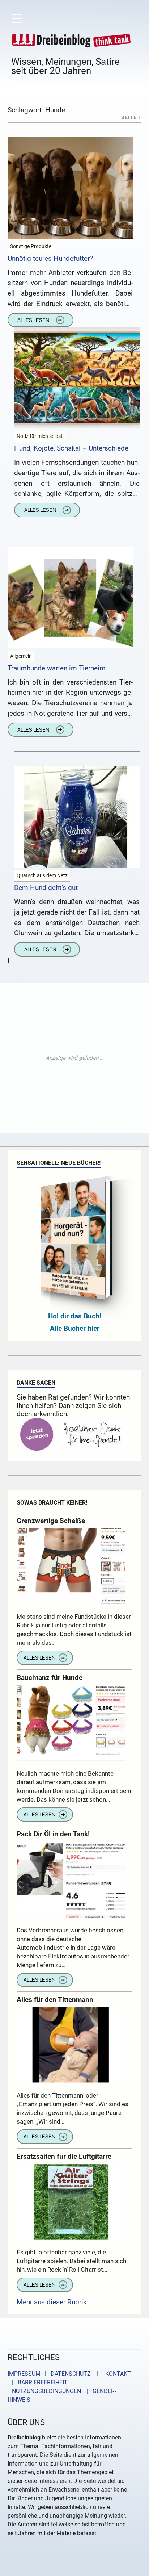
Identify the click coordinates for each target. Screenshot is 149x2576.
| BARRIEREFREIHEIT (38, 2382)
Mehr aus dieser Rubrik (52, 2302)
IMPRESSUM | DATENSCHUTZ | (54, 2374)
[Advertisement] (74, 1058)
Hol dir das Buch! (75, 1316)
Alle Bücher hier (75, 1328)
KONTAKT (117, 2374)
